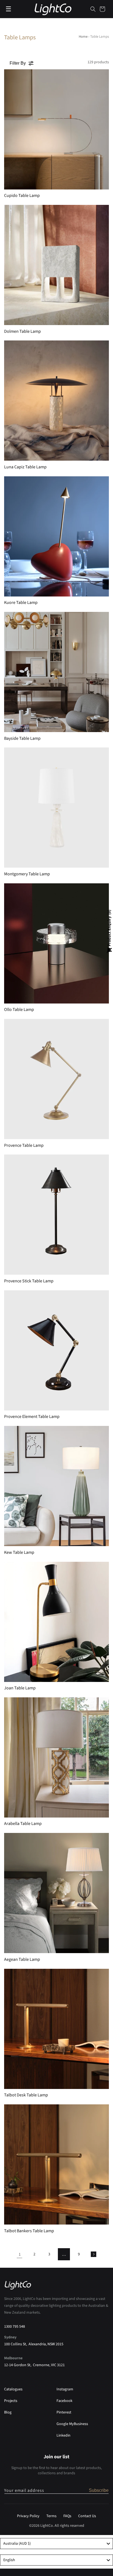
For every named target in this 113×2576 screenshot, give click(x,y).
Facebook (64, 2401)
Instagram (65, 2389)
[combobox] (56, 2544)
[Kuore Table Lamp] (56, 536)
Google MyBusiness (72, 2424)
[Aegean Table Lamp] (56, 1893)
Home (83, 37)
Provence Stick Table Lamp (29, 1281)
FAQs (67, 2516)
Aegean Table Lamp (22, 1960)
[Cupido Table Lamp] (56, 129)
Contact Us (87, 2516)
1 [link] (20, 2254)
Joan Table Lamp (20, 1688)
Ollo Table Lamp (19, 1010)
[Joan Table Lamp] (56, 1622)
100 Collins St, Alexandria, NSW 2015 (34, 2344)
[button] (93, 9)
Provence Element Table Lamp (32, 1417)
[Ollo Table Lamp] (56, 943)
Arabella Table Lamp (23, 1824)
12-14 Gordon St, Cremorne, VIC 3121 (34, 2365)
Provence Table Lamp (24, 1146)
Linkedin (63, 2435)
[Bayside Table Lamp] (56, 672)
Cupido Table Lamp (22, 196)
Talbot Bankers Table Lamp (29, 2231)
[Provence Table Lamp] (56, 1079)
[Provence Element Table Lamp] (56, 1350)
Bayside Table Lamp (22, 739)
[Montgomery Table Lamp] (56, 808)
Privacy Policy (28, 2516)
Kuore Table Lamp (21, 603)
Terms (51, 2516)
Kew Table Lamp (19, 1553)
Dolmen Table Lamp (22, 332)
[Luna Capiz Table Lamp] (56, 401)
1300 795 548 (15, 2327)
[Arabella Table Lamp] (56, 1757)
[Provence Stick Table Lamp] (56, 1215)
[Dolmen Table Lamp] (56, 265)
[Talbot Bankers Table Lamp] (56, 2164)
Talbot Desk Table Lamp (26, 2095)
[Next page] (94, 2254)
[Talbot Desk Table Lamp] (56, 2029)
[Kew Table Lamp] (56, 1486)
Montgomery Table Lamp (27, 874)
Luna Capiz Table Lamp (25, 467)
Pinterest (64, 2412)
